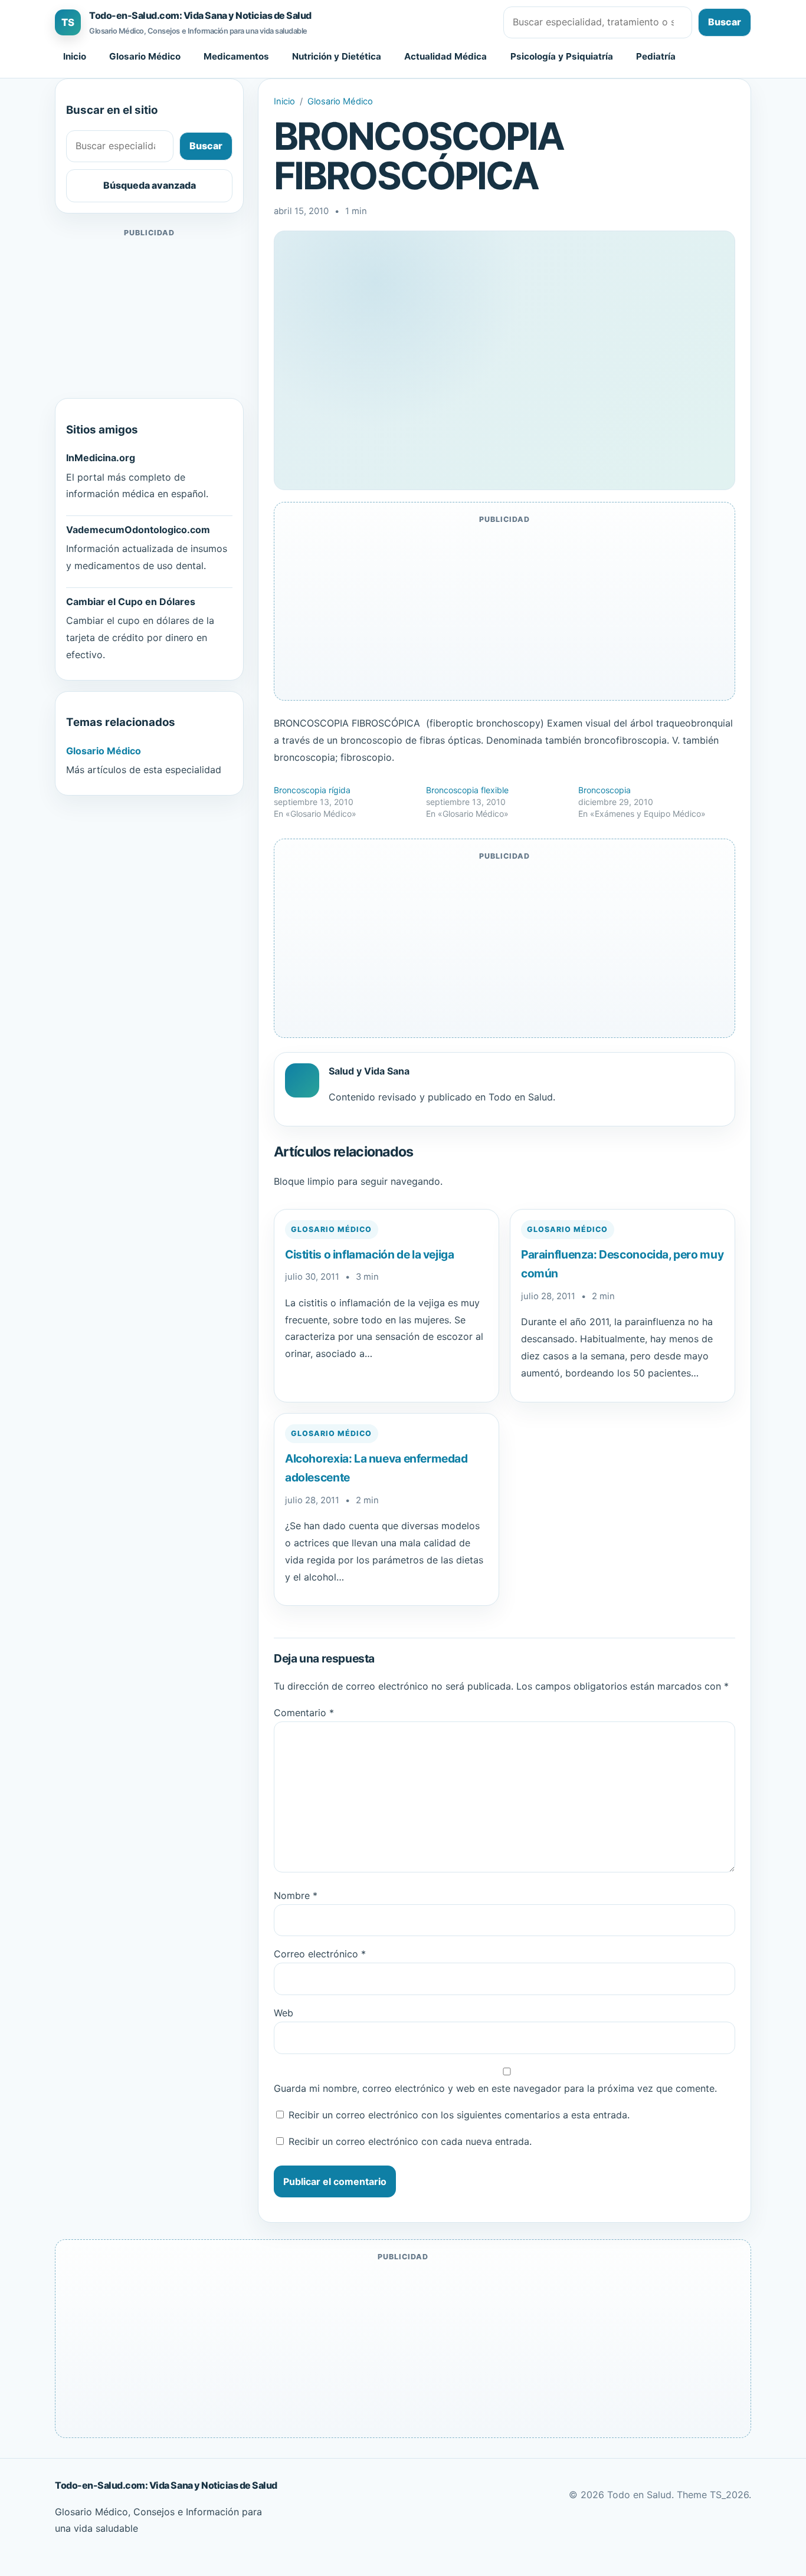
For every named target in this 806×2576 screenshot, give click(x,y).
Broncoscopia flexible (467, 790)
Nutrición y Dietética (337, 56)
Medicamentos (236, 56)
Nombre (296, 1895)
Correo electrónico (320, 1954)
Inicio (75, 56)
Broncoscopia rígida (312, 790)
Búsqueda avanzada (150, 185)
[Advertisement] (149, 314)
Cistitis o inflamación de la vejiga (370, 1254)
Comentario (304, 1713)
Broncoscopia (604, 790)
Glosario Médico (145, 56)
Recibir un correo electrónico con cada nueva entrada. (410, 2141)
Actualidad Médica (445, 56)
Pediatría (656, 56)
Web (284, 2013)
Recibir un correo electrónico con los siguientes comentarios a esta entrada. (459, 2115)
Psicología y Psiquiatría (562, 56)
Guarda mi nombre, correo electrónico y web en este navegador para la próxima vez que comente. (495, 2088)
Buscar (725, 22)
